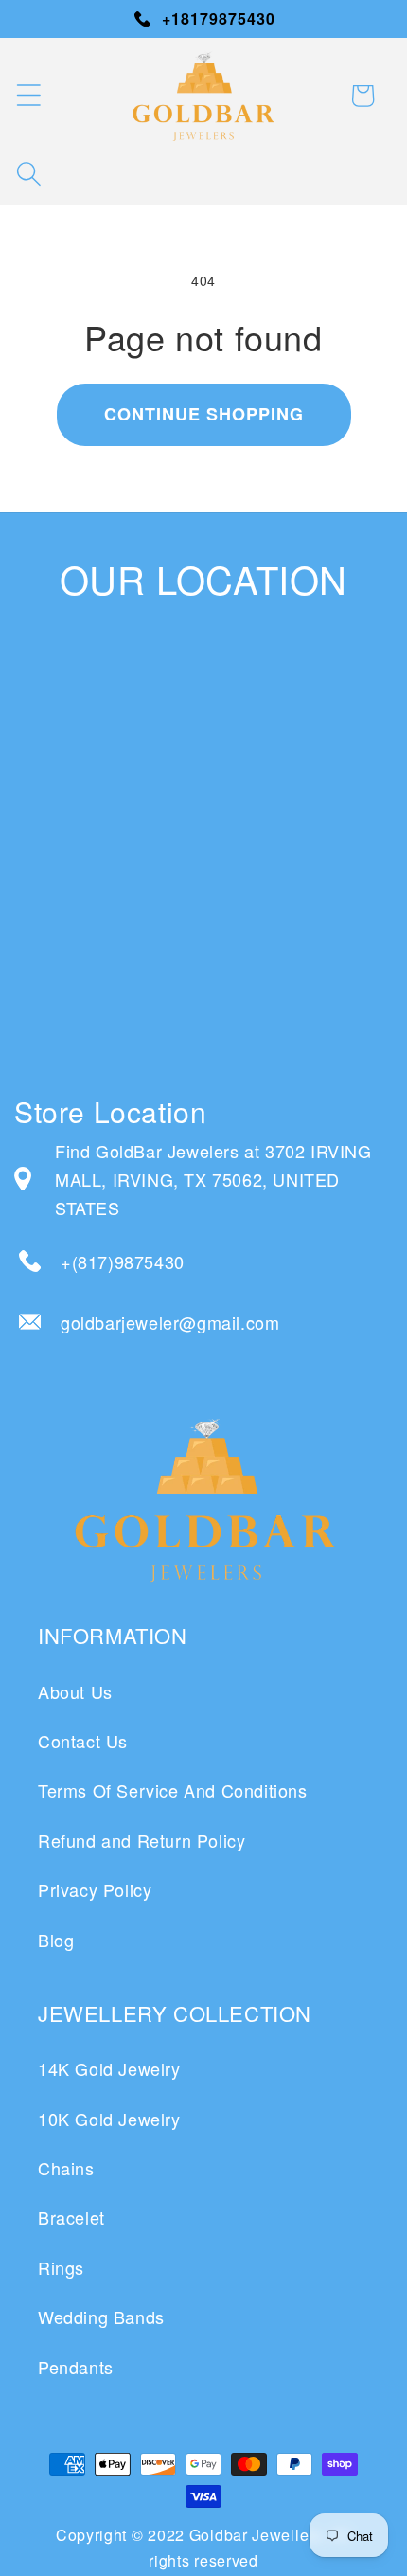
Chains (66, 2168)
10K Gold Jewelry (109, 2119)
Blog (56, 1940)
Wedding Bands (101, 2317)
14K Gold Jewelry (109, 2068)
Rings (61, 2267)
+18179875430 (219, 18)
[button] (28, 96)
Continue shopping (204, 414)
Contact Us (83, 1741)
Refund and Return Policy (142, 1840)
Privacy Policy (95, 1889)
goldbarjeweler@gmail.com (170, 1322)
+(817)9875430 (123, 1261)
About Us (75, 1691)
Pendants (76, 2367)
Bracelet (71, 2217)
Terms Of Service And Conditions (173, 1790)
